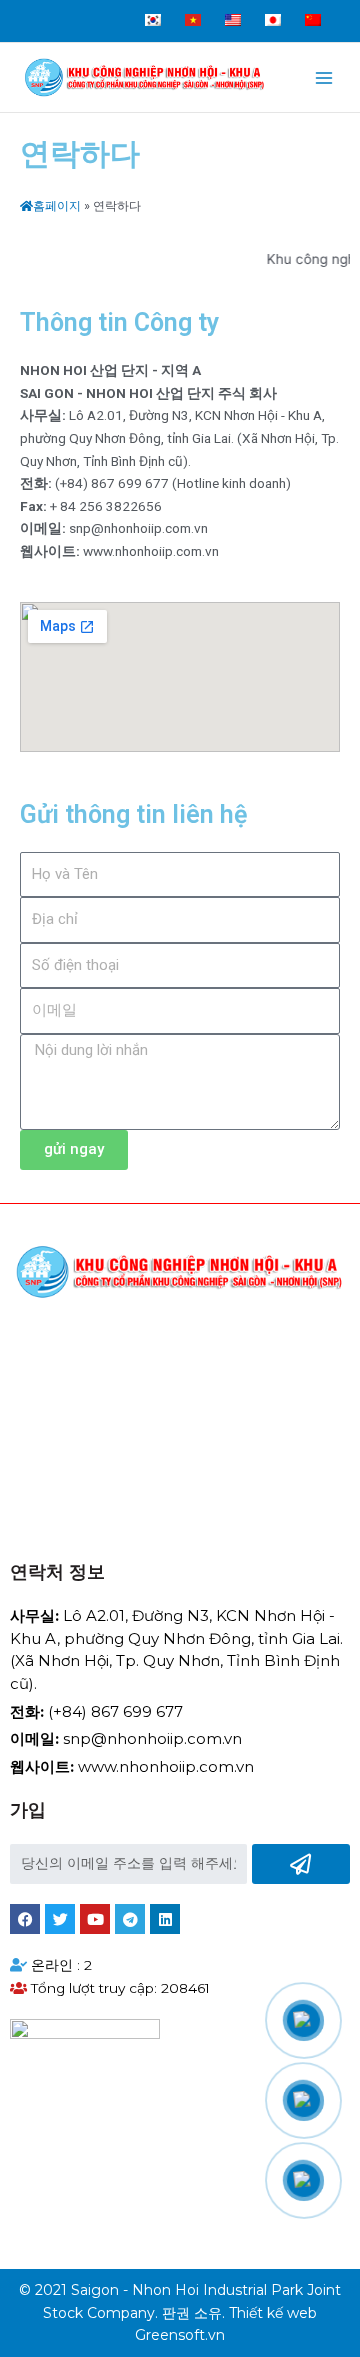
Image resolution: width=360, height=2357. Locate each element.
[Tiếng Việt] (190, 7)
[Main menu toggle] (324, 77)
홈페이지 (57, 206)
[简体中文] (310, 7)
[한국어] (150, 7)
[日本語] (270, 7)
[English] (230, 7)
